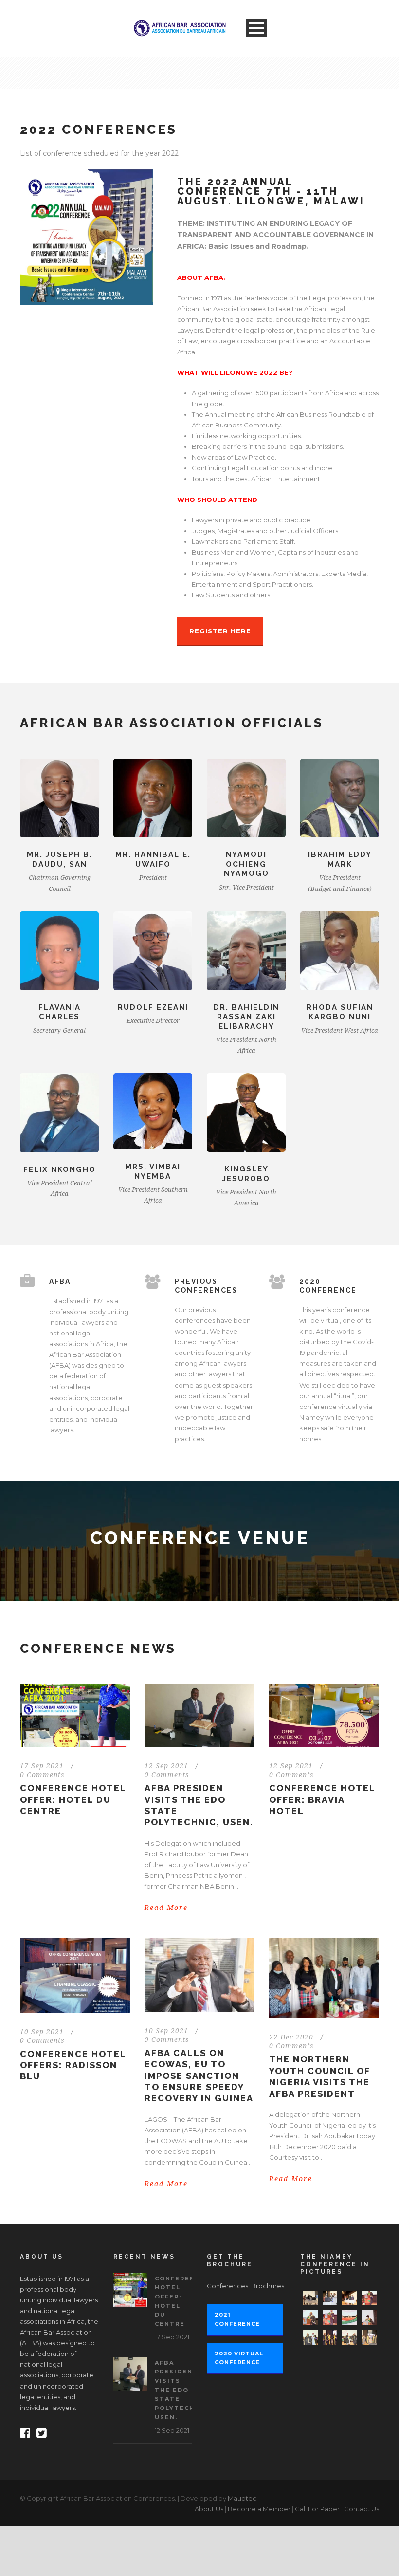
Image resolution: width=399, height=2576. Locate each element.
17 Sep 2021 (42, 1766)
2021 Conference (237, 2319)
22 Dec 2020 (291, 2037)
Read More (166, 1908)
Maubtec (242, 2498)
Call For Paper (317, 2509)
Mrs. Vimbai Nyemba (153, 1171)
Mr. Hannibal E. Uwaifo (153, 859)
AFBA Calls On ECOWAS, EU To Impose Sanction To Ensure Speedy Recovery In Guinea (199, 2076)
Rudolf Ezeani (153, 1007)
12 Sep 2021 (166, 1766)
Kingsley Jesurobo (246, 1174)
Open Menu (256, 28)
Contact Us (362, 2509)
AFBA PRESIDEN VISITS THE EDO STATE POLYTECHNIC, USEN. (182, 2390)
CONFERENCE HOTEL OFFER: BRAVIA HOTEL (322, 1799)
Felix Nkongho (60, 1169)
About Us (209, 2509)
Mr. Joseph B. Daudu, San (60, 859)
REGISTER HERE (220, 631)
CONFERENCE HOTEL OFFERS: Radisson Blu (73, 2065)
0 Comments (42, 1775)
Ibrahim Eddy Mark (340, 859)
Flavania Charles (60, 1012)
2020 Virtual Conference (239, 2358)
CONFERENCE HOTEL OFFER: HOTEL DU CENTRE (73, 1799)
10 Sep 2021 (42, 2032)
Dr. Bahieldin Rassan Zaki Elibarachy (246, 1017)
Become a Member (259, 2509)
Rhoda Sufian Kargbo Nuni (340, 1012)
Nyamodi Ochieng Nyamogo (246, 864)
